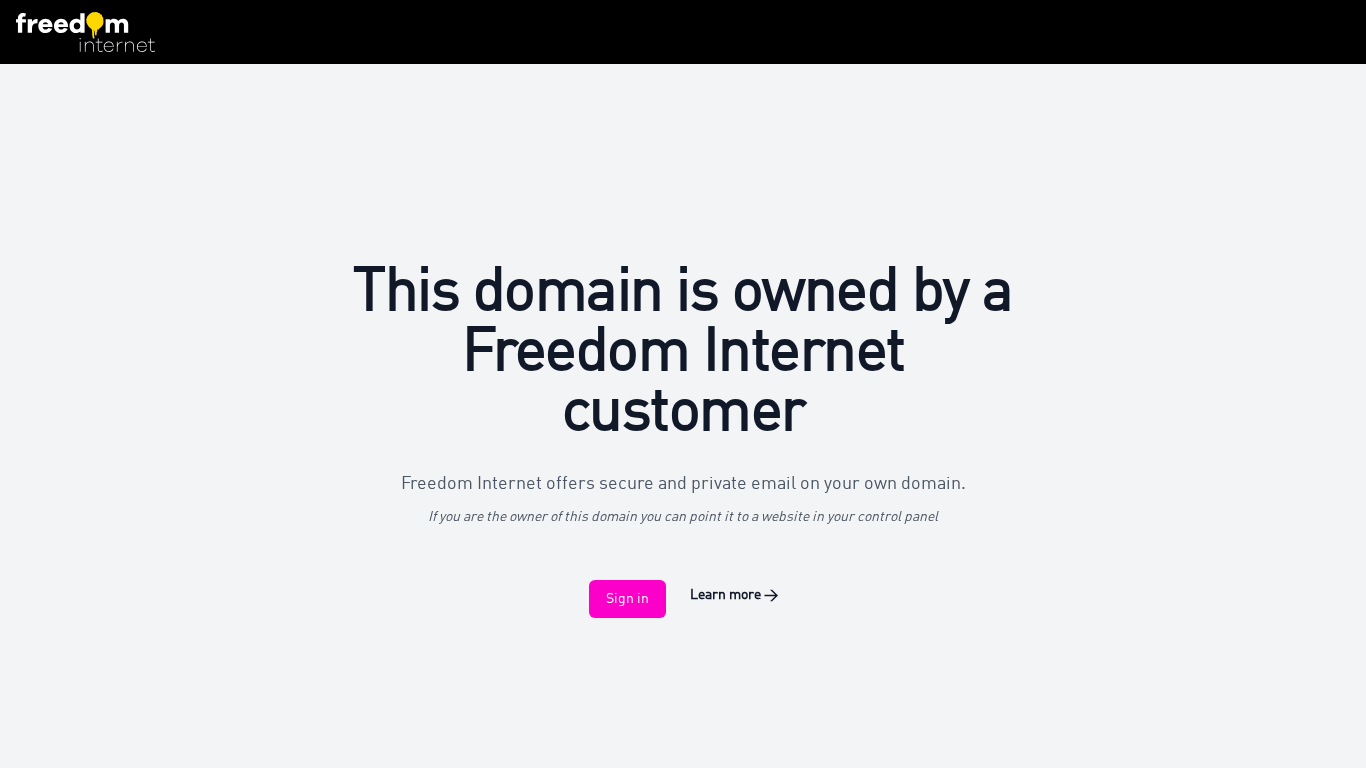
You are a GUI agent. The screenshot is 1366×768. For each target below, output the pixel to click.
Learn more (734, 595)
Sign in (627, 599)
